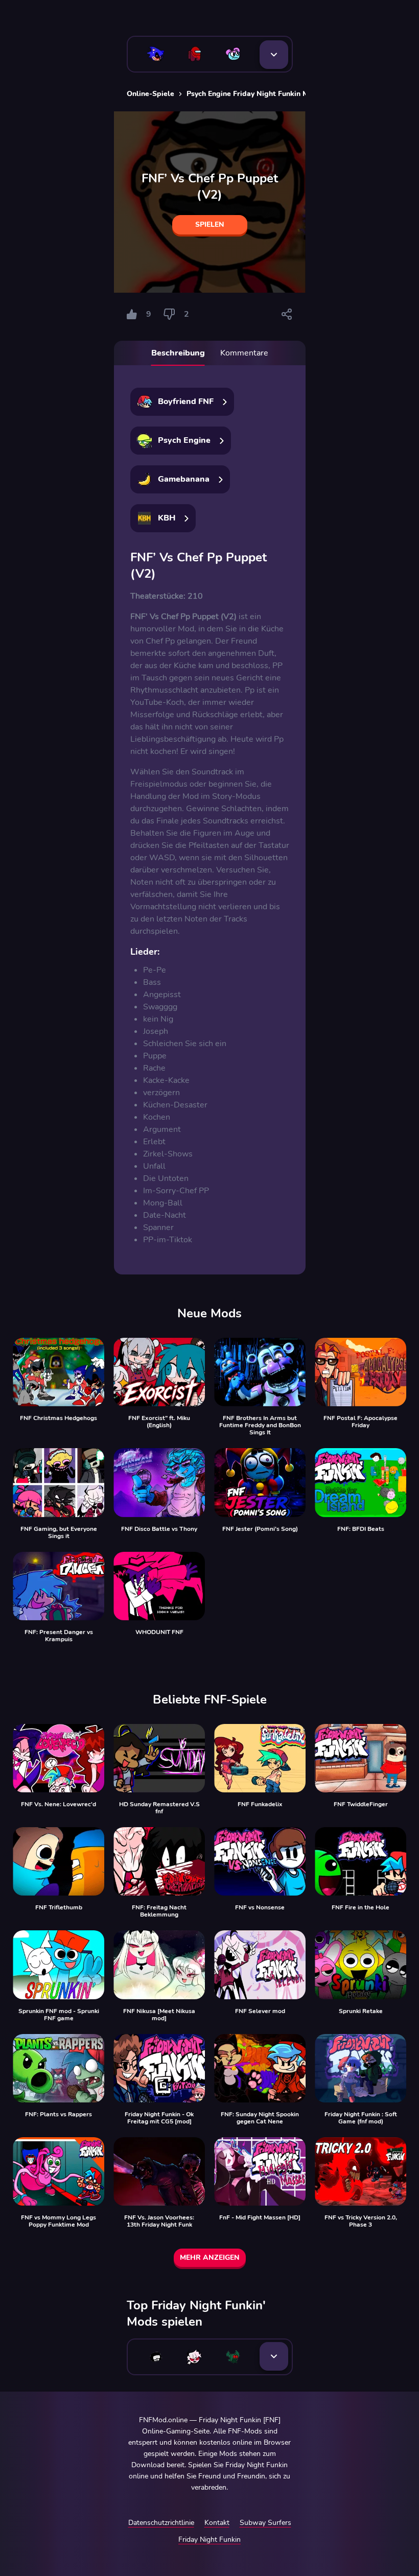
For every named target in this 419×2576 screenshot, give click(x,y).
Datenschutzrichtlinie (161, 2523)
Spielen (210, 224)
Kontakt (217, 2523)
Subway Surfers (265, 2523)
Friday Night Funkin (209, 2539)
